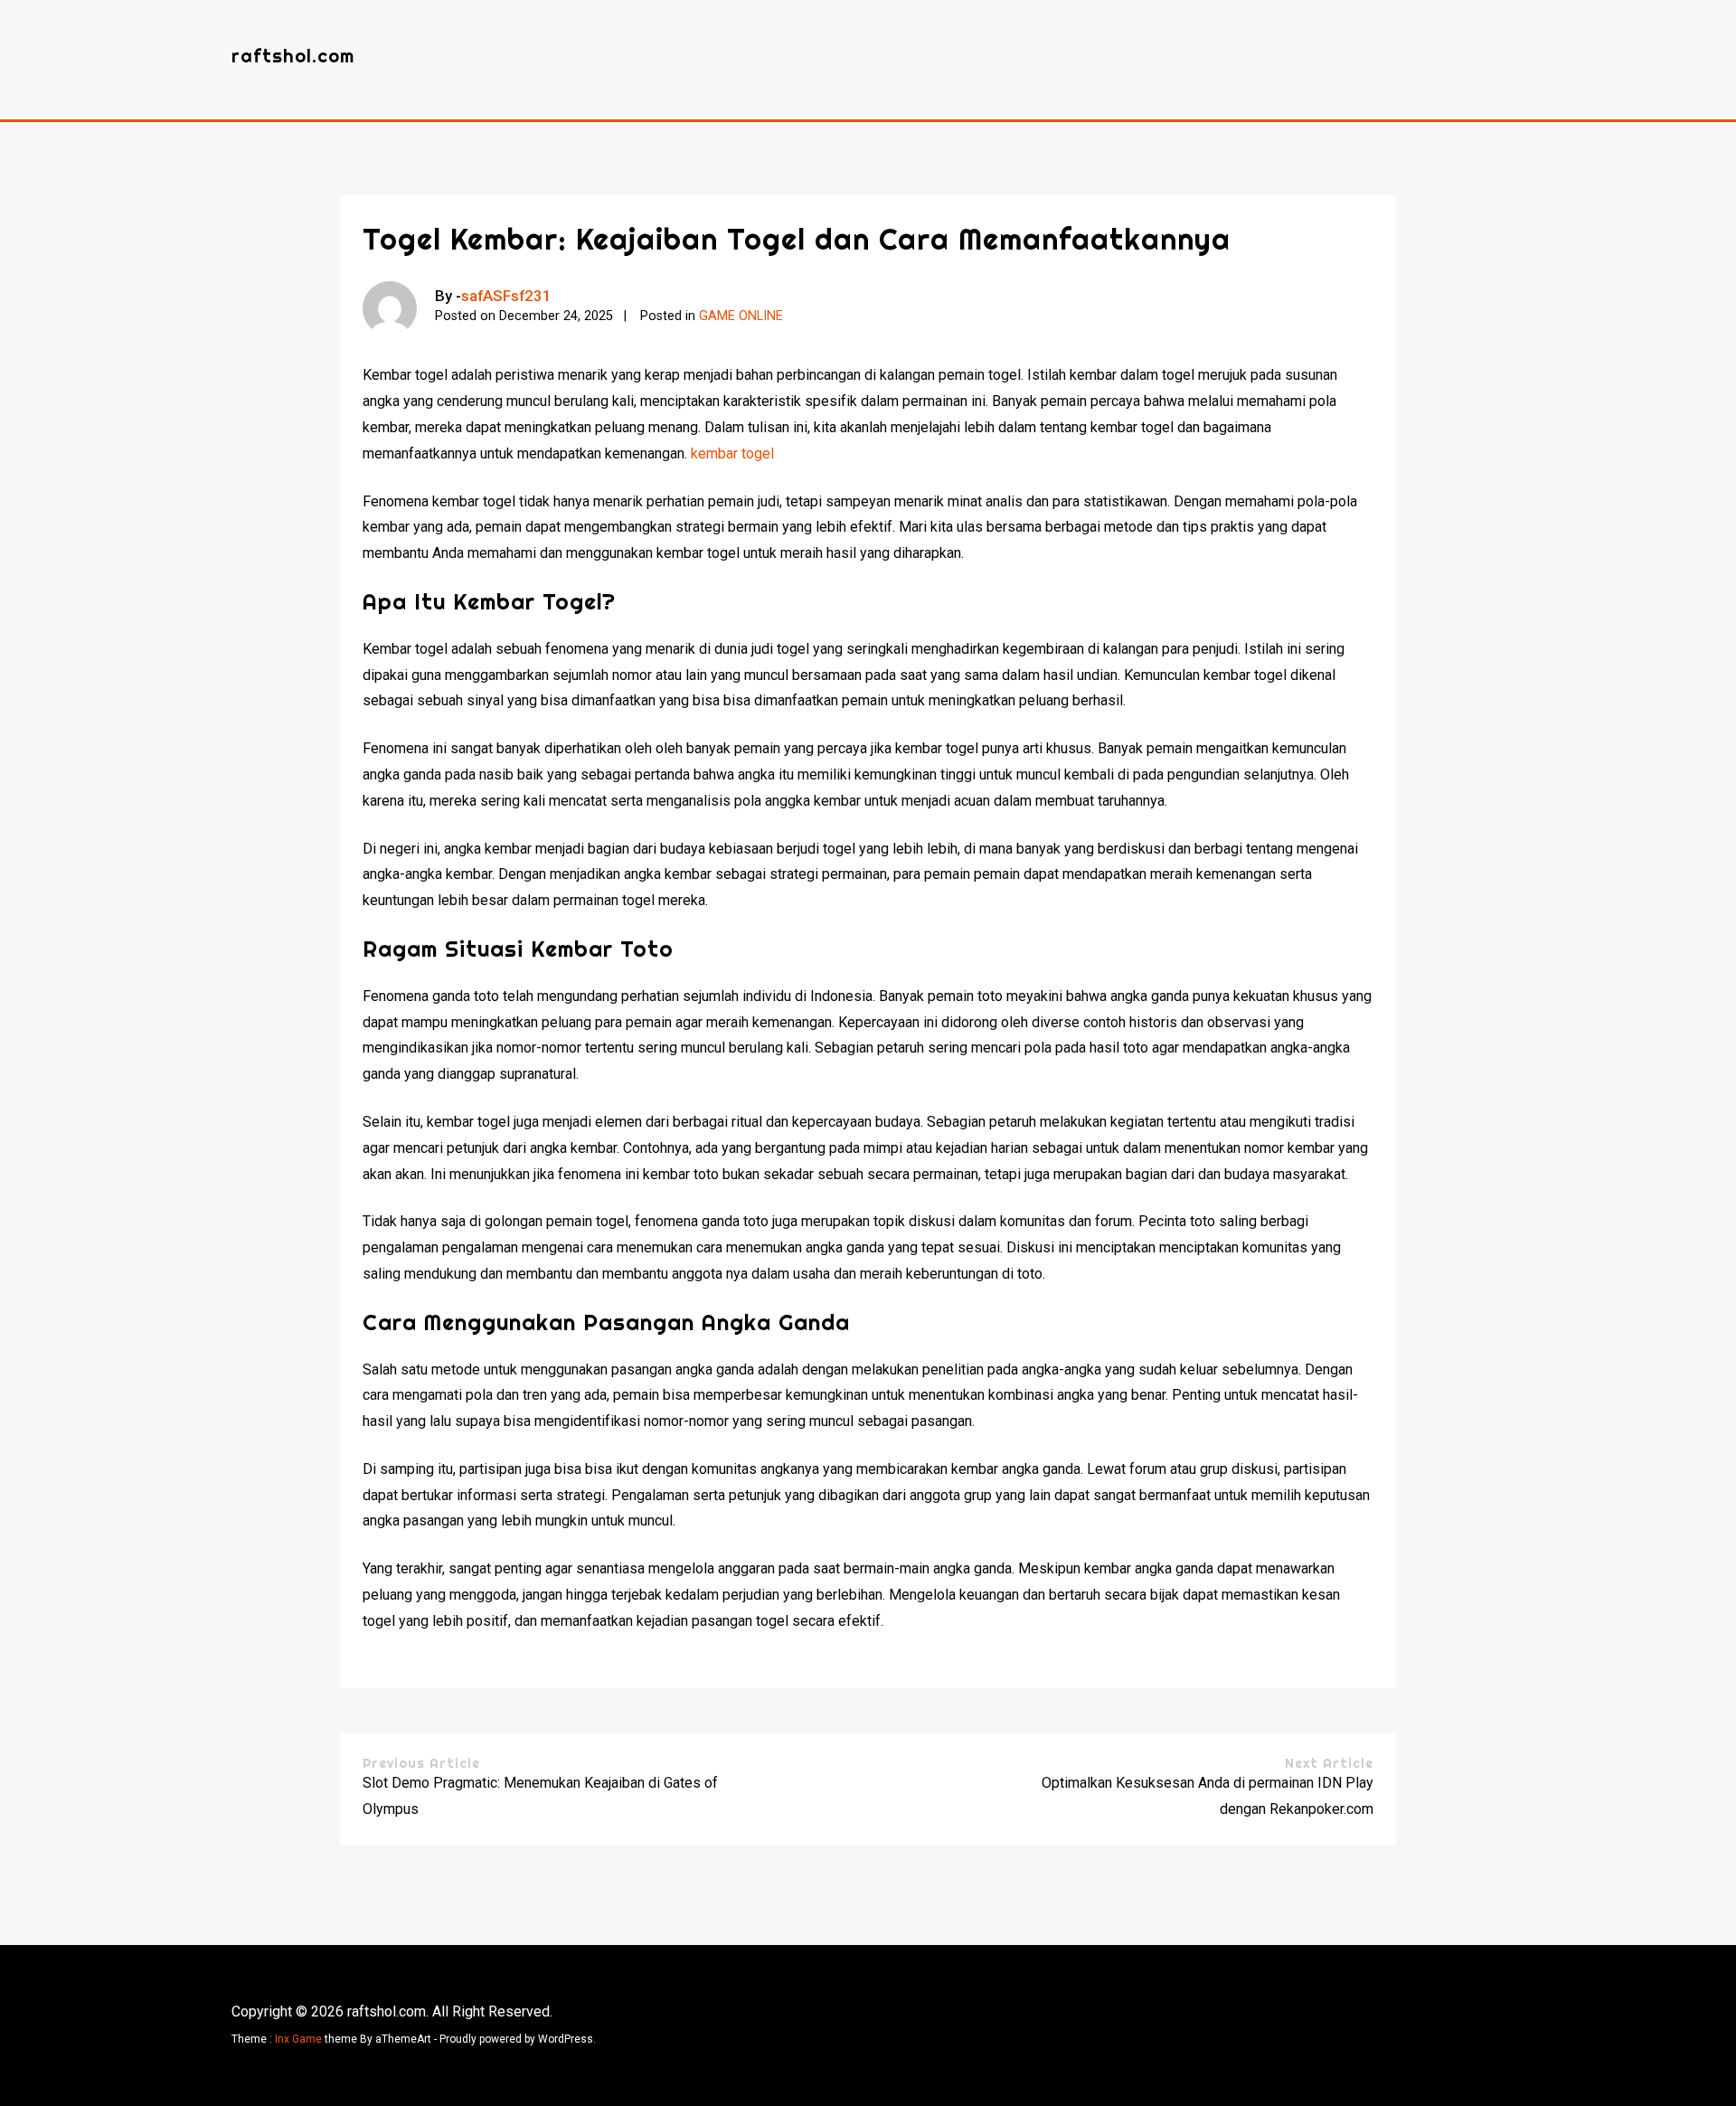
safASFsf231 (506, 296)
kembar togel (732, 453)
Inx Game (298, 2039)
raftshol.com (293, 56)
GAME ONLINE (741, 316)
